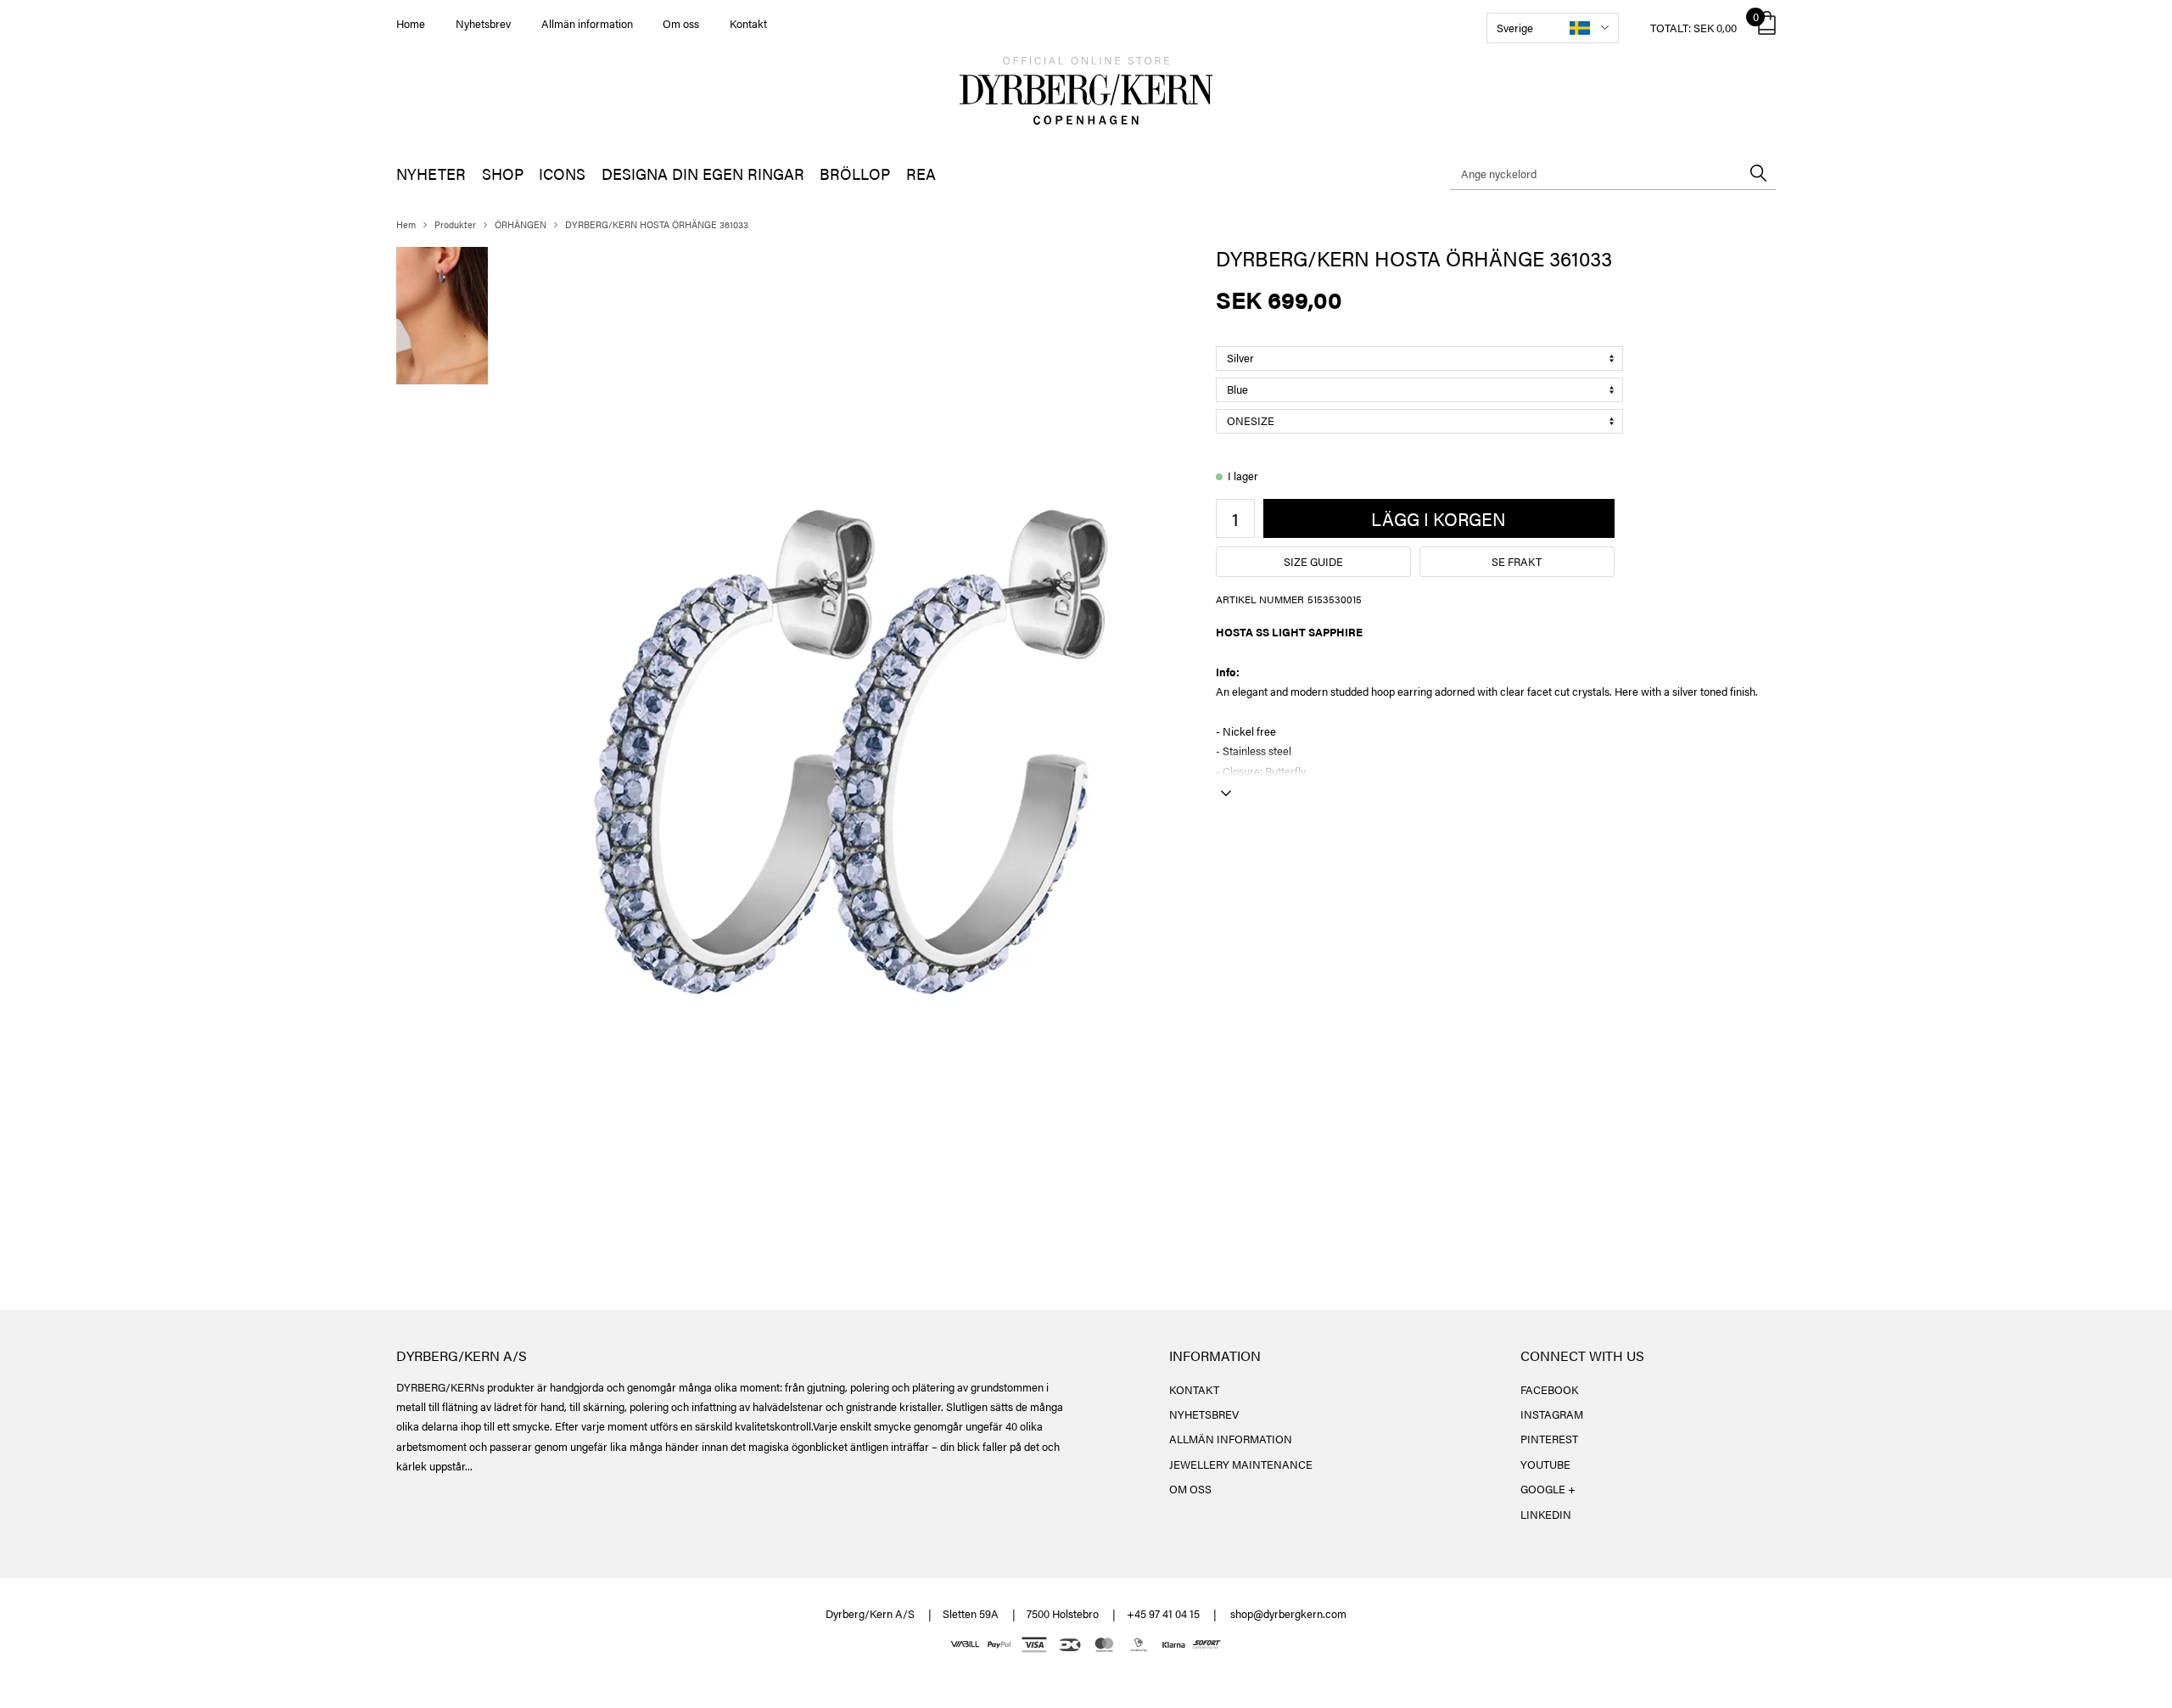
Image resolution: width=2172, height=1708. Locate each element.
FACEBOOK (1549, 1389)
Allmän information (587, 23)
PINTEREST (1549, 1439)
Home (411, 23)
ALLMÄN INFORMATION (1231, 1439)
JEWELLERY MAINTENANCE (1241, 1464)
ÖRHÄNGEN (521, 224)
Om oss (681, 23)
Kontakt (748, 23)
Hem (406, 224)
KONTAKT (1194, 1389)
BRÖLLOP (855, 174)
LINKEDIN (1546, 1514)
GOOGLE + (1548, 1489)
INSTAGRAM (1552, 1414)
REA (921, 174)
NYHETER (431, 174)
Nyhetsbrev (483, 23)
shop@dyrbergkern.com (1288, 1613)
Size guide (1313, 561)
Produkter (455, 224)
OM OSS (1190, 1489)
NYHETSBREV (1204, 1414)
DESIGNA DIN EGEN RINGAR (703, 174)
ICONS (562, 174)
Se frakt (1517, 561)
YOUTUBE (1545, 1464)
